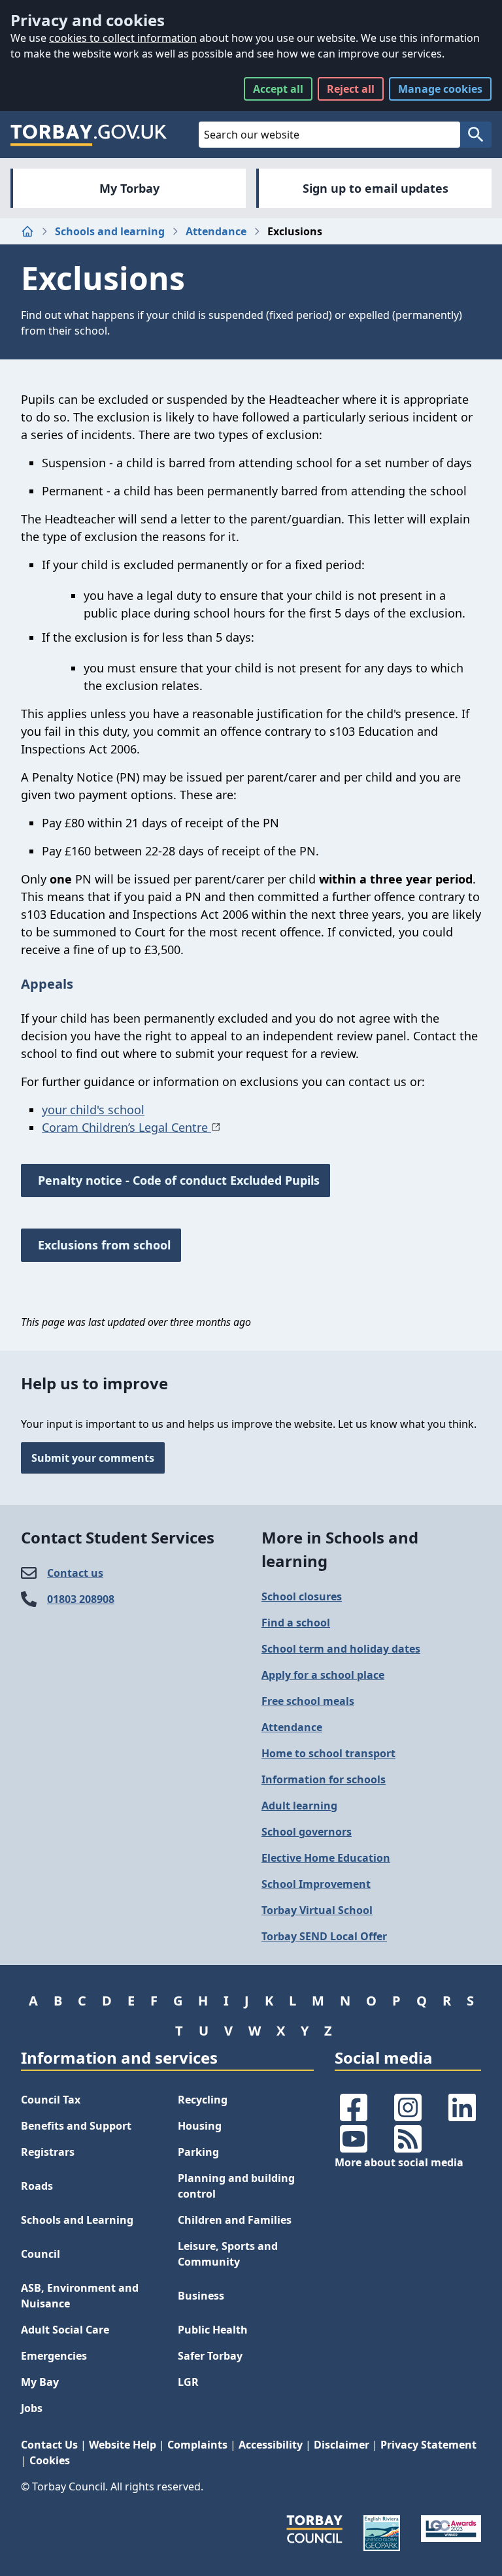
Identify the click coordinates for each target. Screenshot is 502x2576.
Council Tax (51, 2100)
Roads (37, 2186)
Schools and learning (110, 231)
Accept (278, 89)
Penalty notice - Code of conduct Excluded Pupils (176, 1180)
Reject (351, 89)
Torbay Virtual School (317, 1910)
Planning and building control (236, 2186)
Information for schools (324, 1779)
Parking (198, 2152)
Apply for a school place (323, 1675)
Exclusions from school (101, 1245)
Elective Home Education (326, 1858)
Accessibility (271, 2445)
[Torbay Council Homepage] (89, 135)
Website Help (123, 2445)
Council (41, 2254)
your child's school (93, 1110)
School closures (302, 1596)
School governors (307, 1832)
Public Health (213, 2330)
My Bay (40, 2382)
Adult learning (299, 1806)
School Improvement (316, 1884)
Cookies (50, 2460)
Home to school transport (328, 1753)
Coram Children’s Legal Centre (126, 1127)
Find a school (296, 1623)
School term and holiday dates (341, 1649)
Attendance (216, 231)
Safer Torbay (210, 2356)
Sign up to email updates (376, 188)
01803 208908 (81, 1599)
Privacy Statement (428, 2445)
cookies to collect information (123, 38)
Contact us (75, 1573)
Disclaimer (342, 2445)
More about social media (399, 2162)
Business (201, 2296)
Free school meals (308, 1701)
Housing (200, 2126)
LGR (188, 2382)
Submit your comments (93, 1458)
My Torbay (129, 188)
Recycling (203, 2100)
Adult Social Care (65, 2330)
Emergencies (54, 2356)
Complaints (197, 2445)
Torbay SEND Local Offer (324, 1936)
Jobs (32, 2408)
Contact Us (49, 2445)
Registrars (48, 2152)
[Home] (27, 231)
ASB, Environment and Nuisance (80, 2296)
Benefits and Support (76, 2126)
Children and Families (235, 2220)
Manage (440, 89)
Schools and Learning (77, 2220)
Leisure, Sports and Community (228, 2254)
